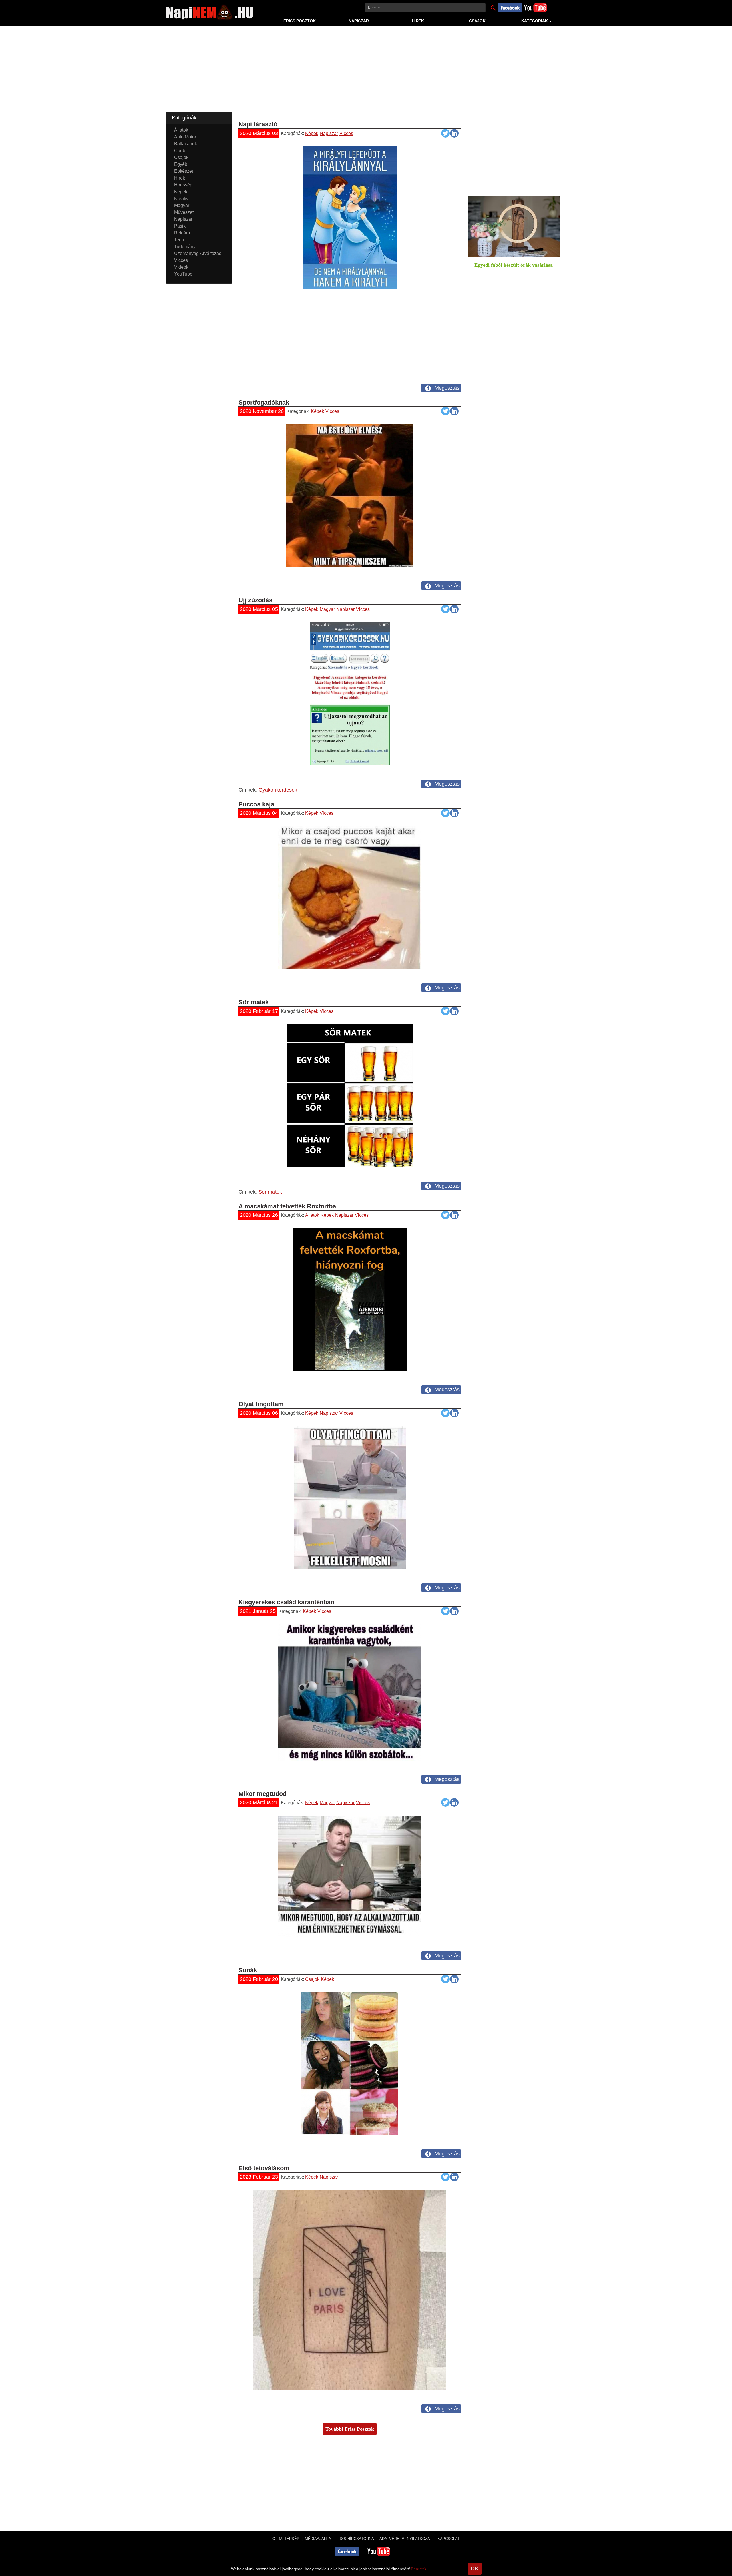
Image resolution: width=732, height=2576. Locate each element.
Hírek (418, 21)
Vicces (346, 133)
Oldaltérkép (286, 2539)
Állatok (312, 1215)
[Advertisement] (366, 72)
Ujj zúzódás (255, 600)
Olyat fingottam (261, 1404)
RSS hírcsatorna (356, 2539)
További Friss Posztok (350, 2429)
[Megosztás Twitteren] (445, 134)
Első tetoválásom (264, 2168)
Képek (312, 133)
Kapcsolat (449, 2539)
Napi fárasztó (258, 124)
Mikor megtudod (262, 1794)
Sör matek (254, 1002)
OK (475, 2569)
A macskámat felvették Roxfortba (287, 1206)
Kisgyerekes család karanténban (286, 1602)
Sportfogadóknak (264, 402)
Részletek (419, 2569)
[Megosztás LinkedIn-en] (454, 134)
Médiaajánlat (319, 2539)
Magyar (327, 609)
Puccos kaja (256, 804)
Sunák (248, 1970)
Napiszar (359, 21)
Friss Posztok (300, 21)
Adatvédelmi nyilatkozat (406, 2539)
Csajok (477, 21)
